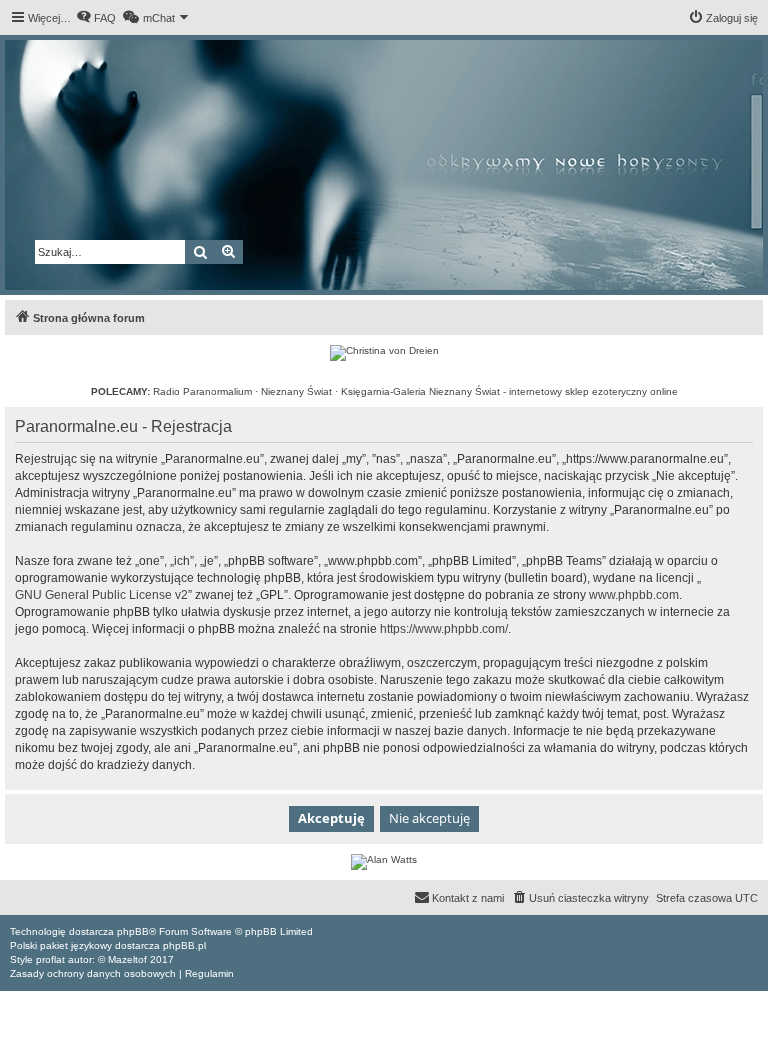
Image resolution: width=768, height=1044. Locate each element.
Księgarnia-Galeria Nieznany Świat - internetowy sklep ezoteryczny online (509, 391)
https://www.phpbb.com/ (444, 629)
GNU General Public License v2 (101, 595)
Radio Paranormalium (202, 391)
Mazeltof (127, 959)
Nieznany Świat (296, 391)
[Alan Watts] (384, 862)
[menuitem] (96, 18)
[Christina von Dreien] (384, 353)
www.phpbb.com (634, 595)
